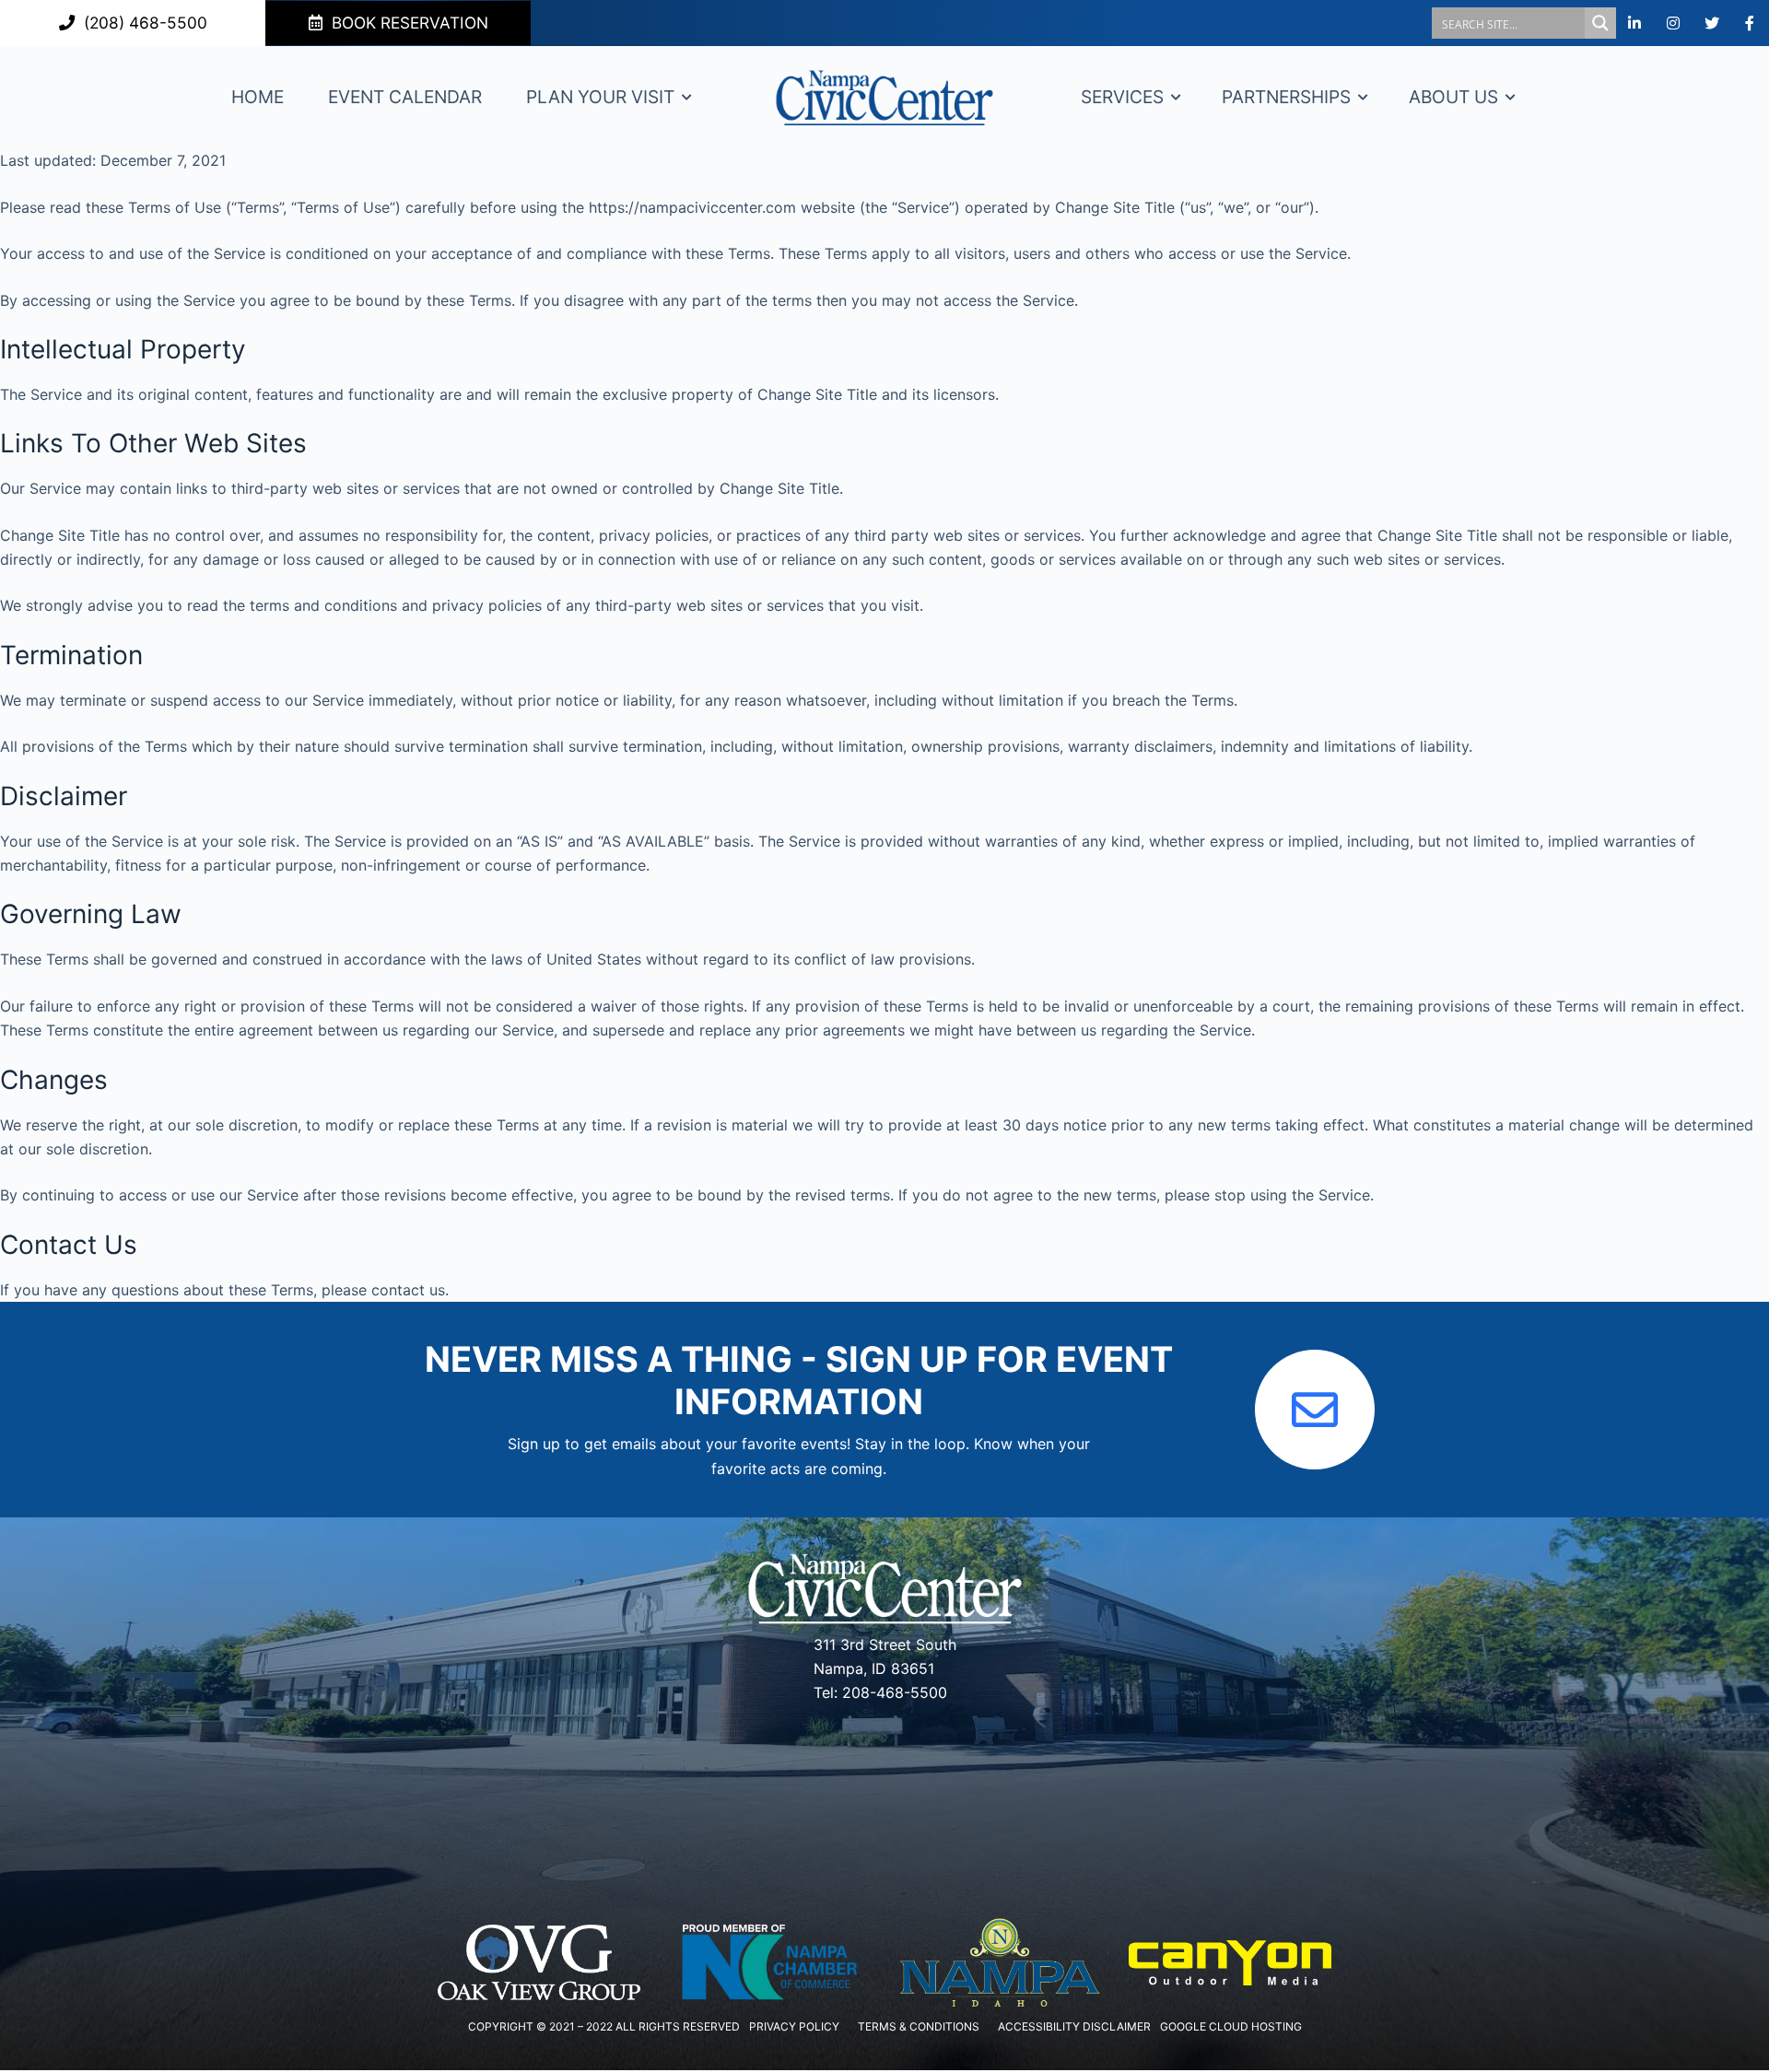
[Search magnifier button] (1600, 23)
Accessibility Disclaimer (1074, 2026)
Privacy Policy (794, 2026)
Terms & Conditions (919, 2026)
